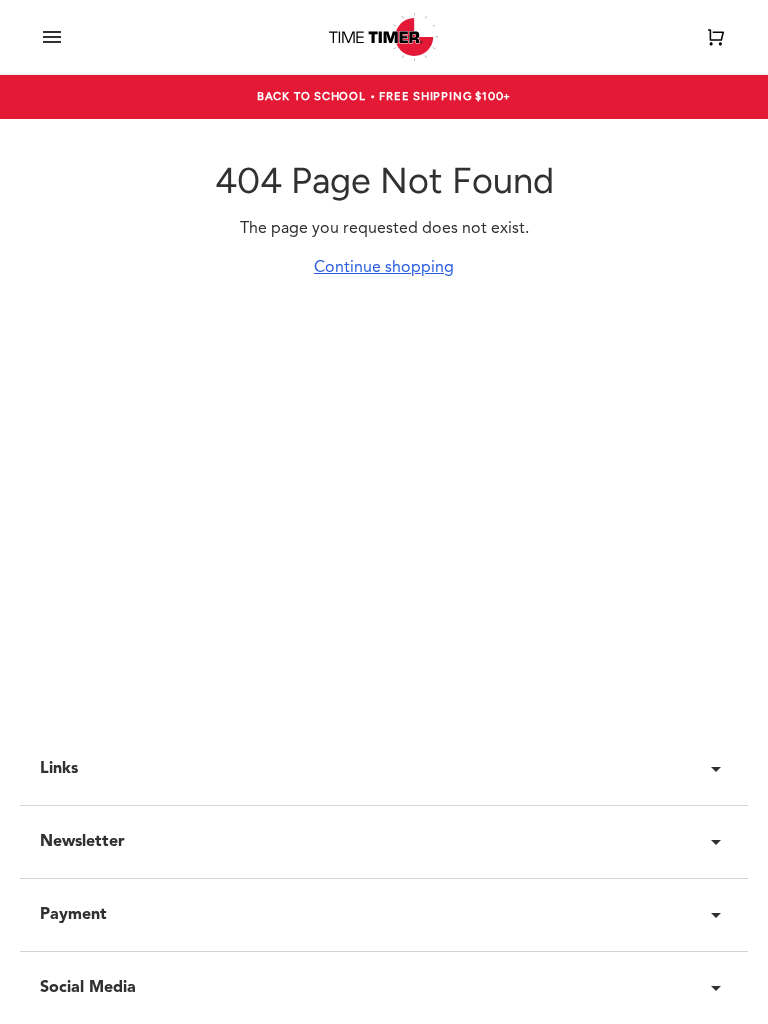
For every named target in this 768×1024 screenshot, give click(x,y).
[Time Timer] (384, 37)
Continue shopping (384, 268)
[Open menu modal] (52, 37)
